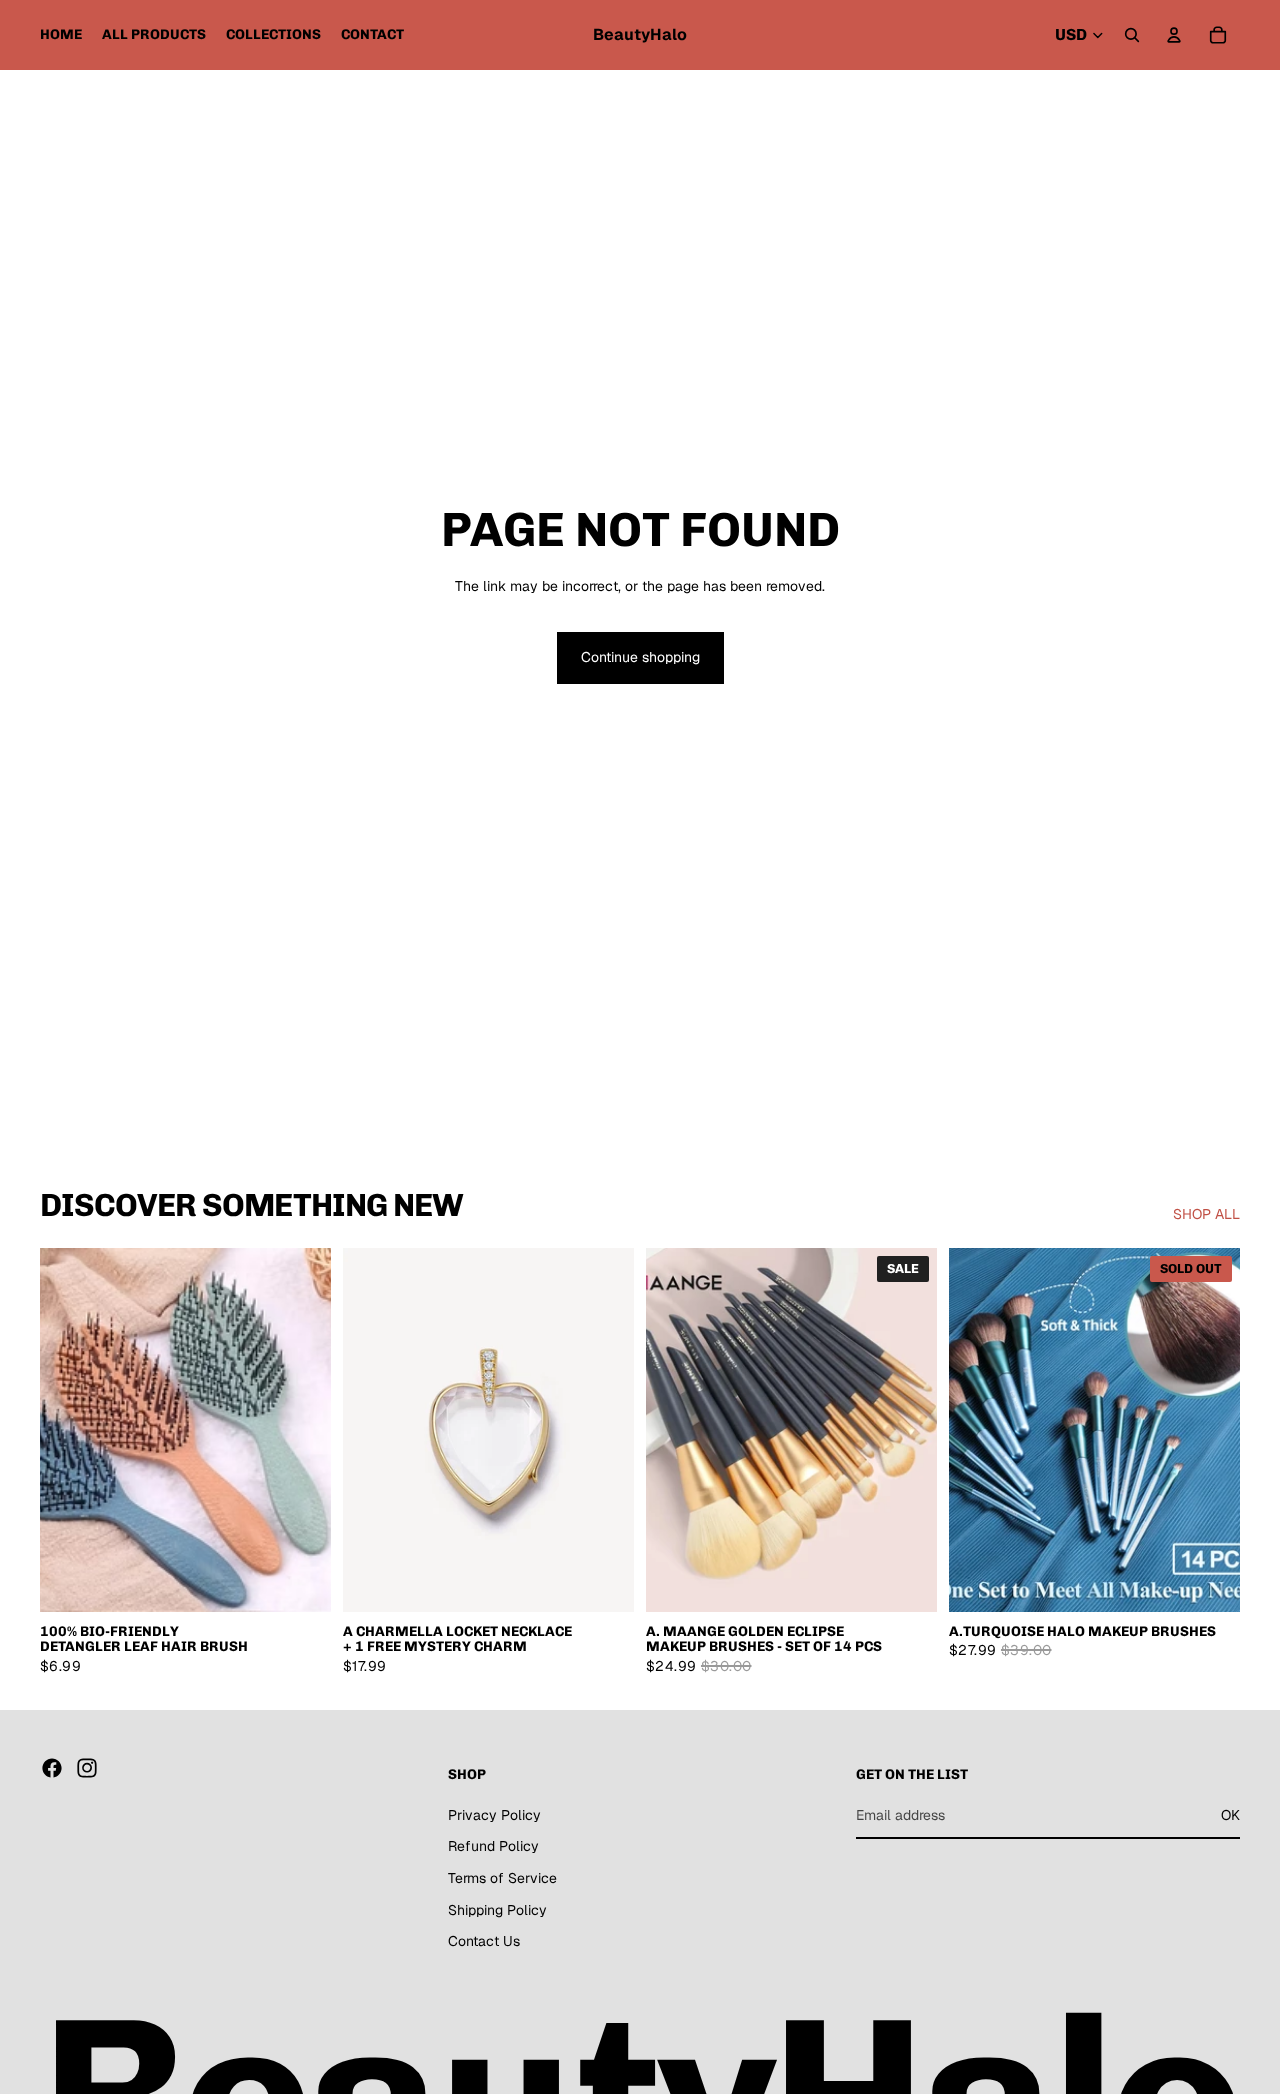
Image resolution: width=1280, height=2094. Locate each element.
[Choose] (300, 1581)
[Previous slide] (70, 1430)
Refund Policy (493, 1846)
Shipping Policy (497, 1910)
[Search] (1132, 35)
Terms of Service (502, 1878)
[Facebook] (52, 1768)
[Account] (1174, 35)
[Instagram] (87, 1768)
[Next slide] (301, 1430)
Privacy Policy (494, 1815)
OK (1230, 1815)
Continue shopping (640, 657)
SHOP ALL (1206, 1214)
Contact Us (484, 1941)
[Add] (906, 1581)
